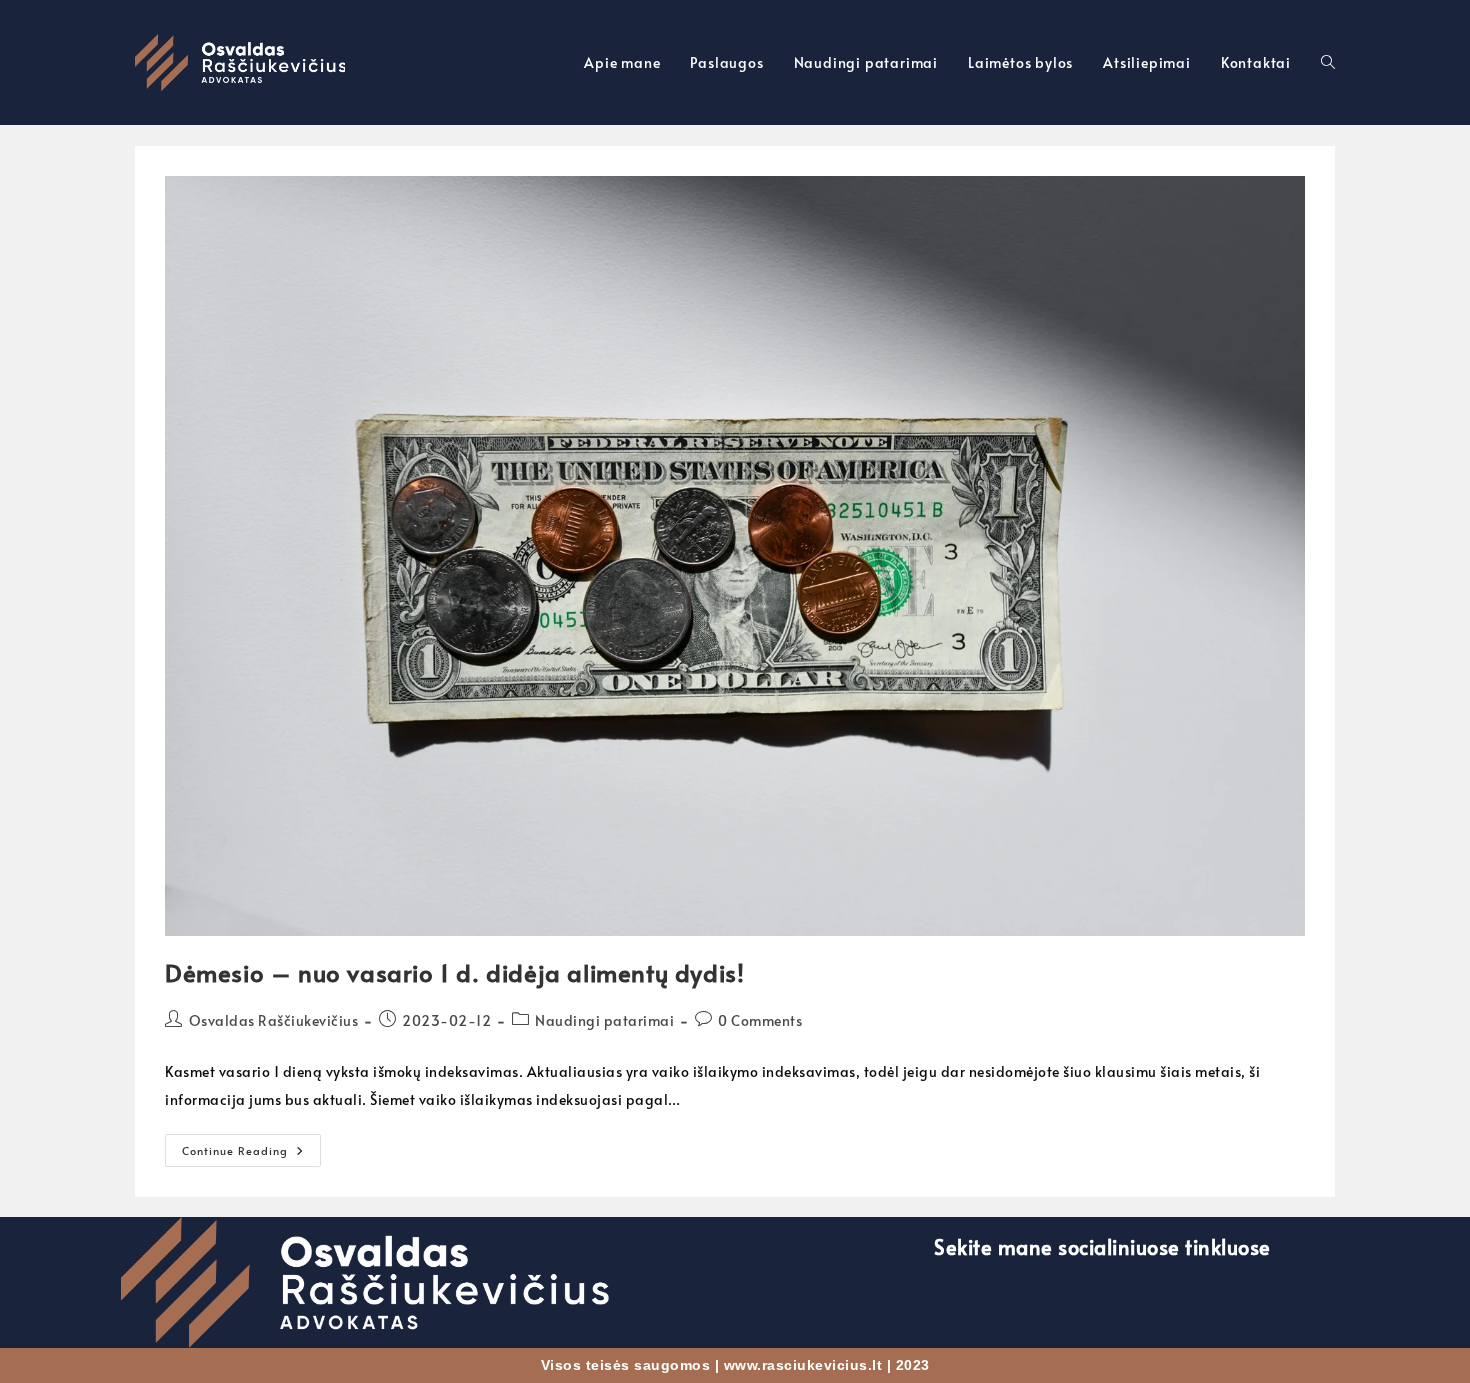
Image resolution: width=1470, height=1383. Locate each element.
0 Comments (760, 1020)
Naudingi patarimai (604, 1020)
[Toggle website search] (1328, 62)
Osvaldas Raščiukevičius (274, 1020)
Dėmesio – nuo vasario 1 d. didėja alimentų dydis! (454, 972)
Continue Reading (251, 1146)
